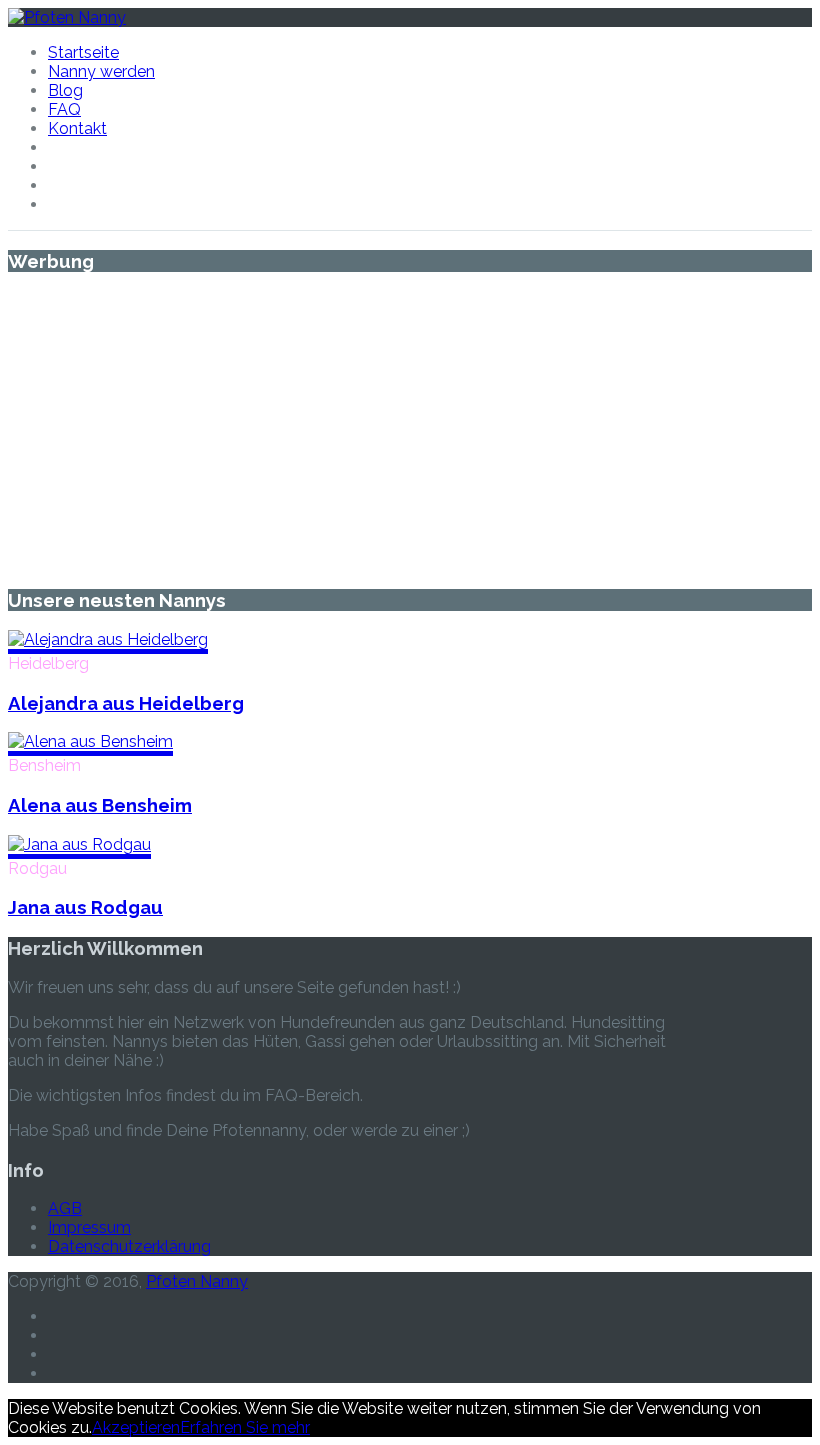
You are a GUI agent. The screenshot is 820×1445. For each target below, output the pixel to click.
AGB (65, 1208)
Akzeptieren (136, 1427)
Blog (65, 90)
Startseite (83, 52)
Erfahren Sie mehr (245, 1427)
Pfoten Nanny (197, 1281)
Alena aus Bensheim (100, 805)
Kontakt (77, 128)
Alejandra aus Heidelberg (126, 703)
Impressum (89, 1227)
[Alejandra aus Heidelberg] (108, 639)
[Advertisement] (410, 430)
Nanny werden (101, 71)
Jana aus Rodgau (85, 907)
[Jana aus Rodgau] (79, 844)
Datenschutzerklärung (129, 1246)
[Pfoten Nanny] (67, 17)
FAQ (64, 109)
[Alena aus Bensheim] (90, 741)
